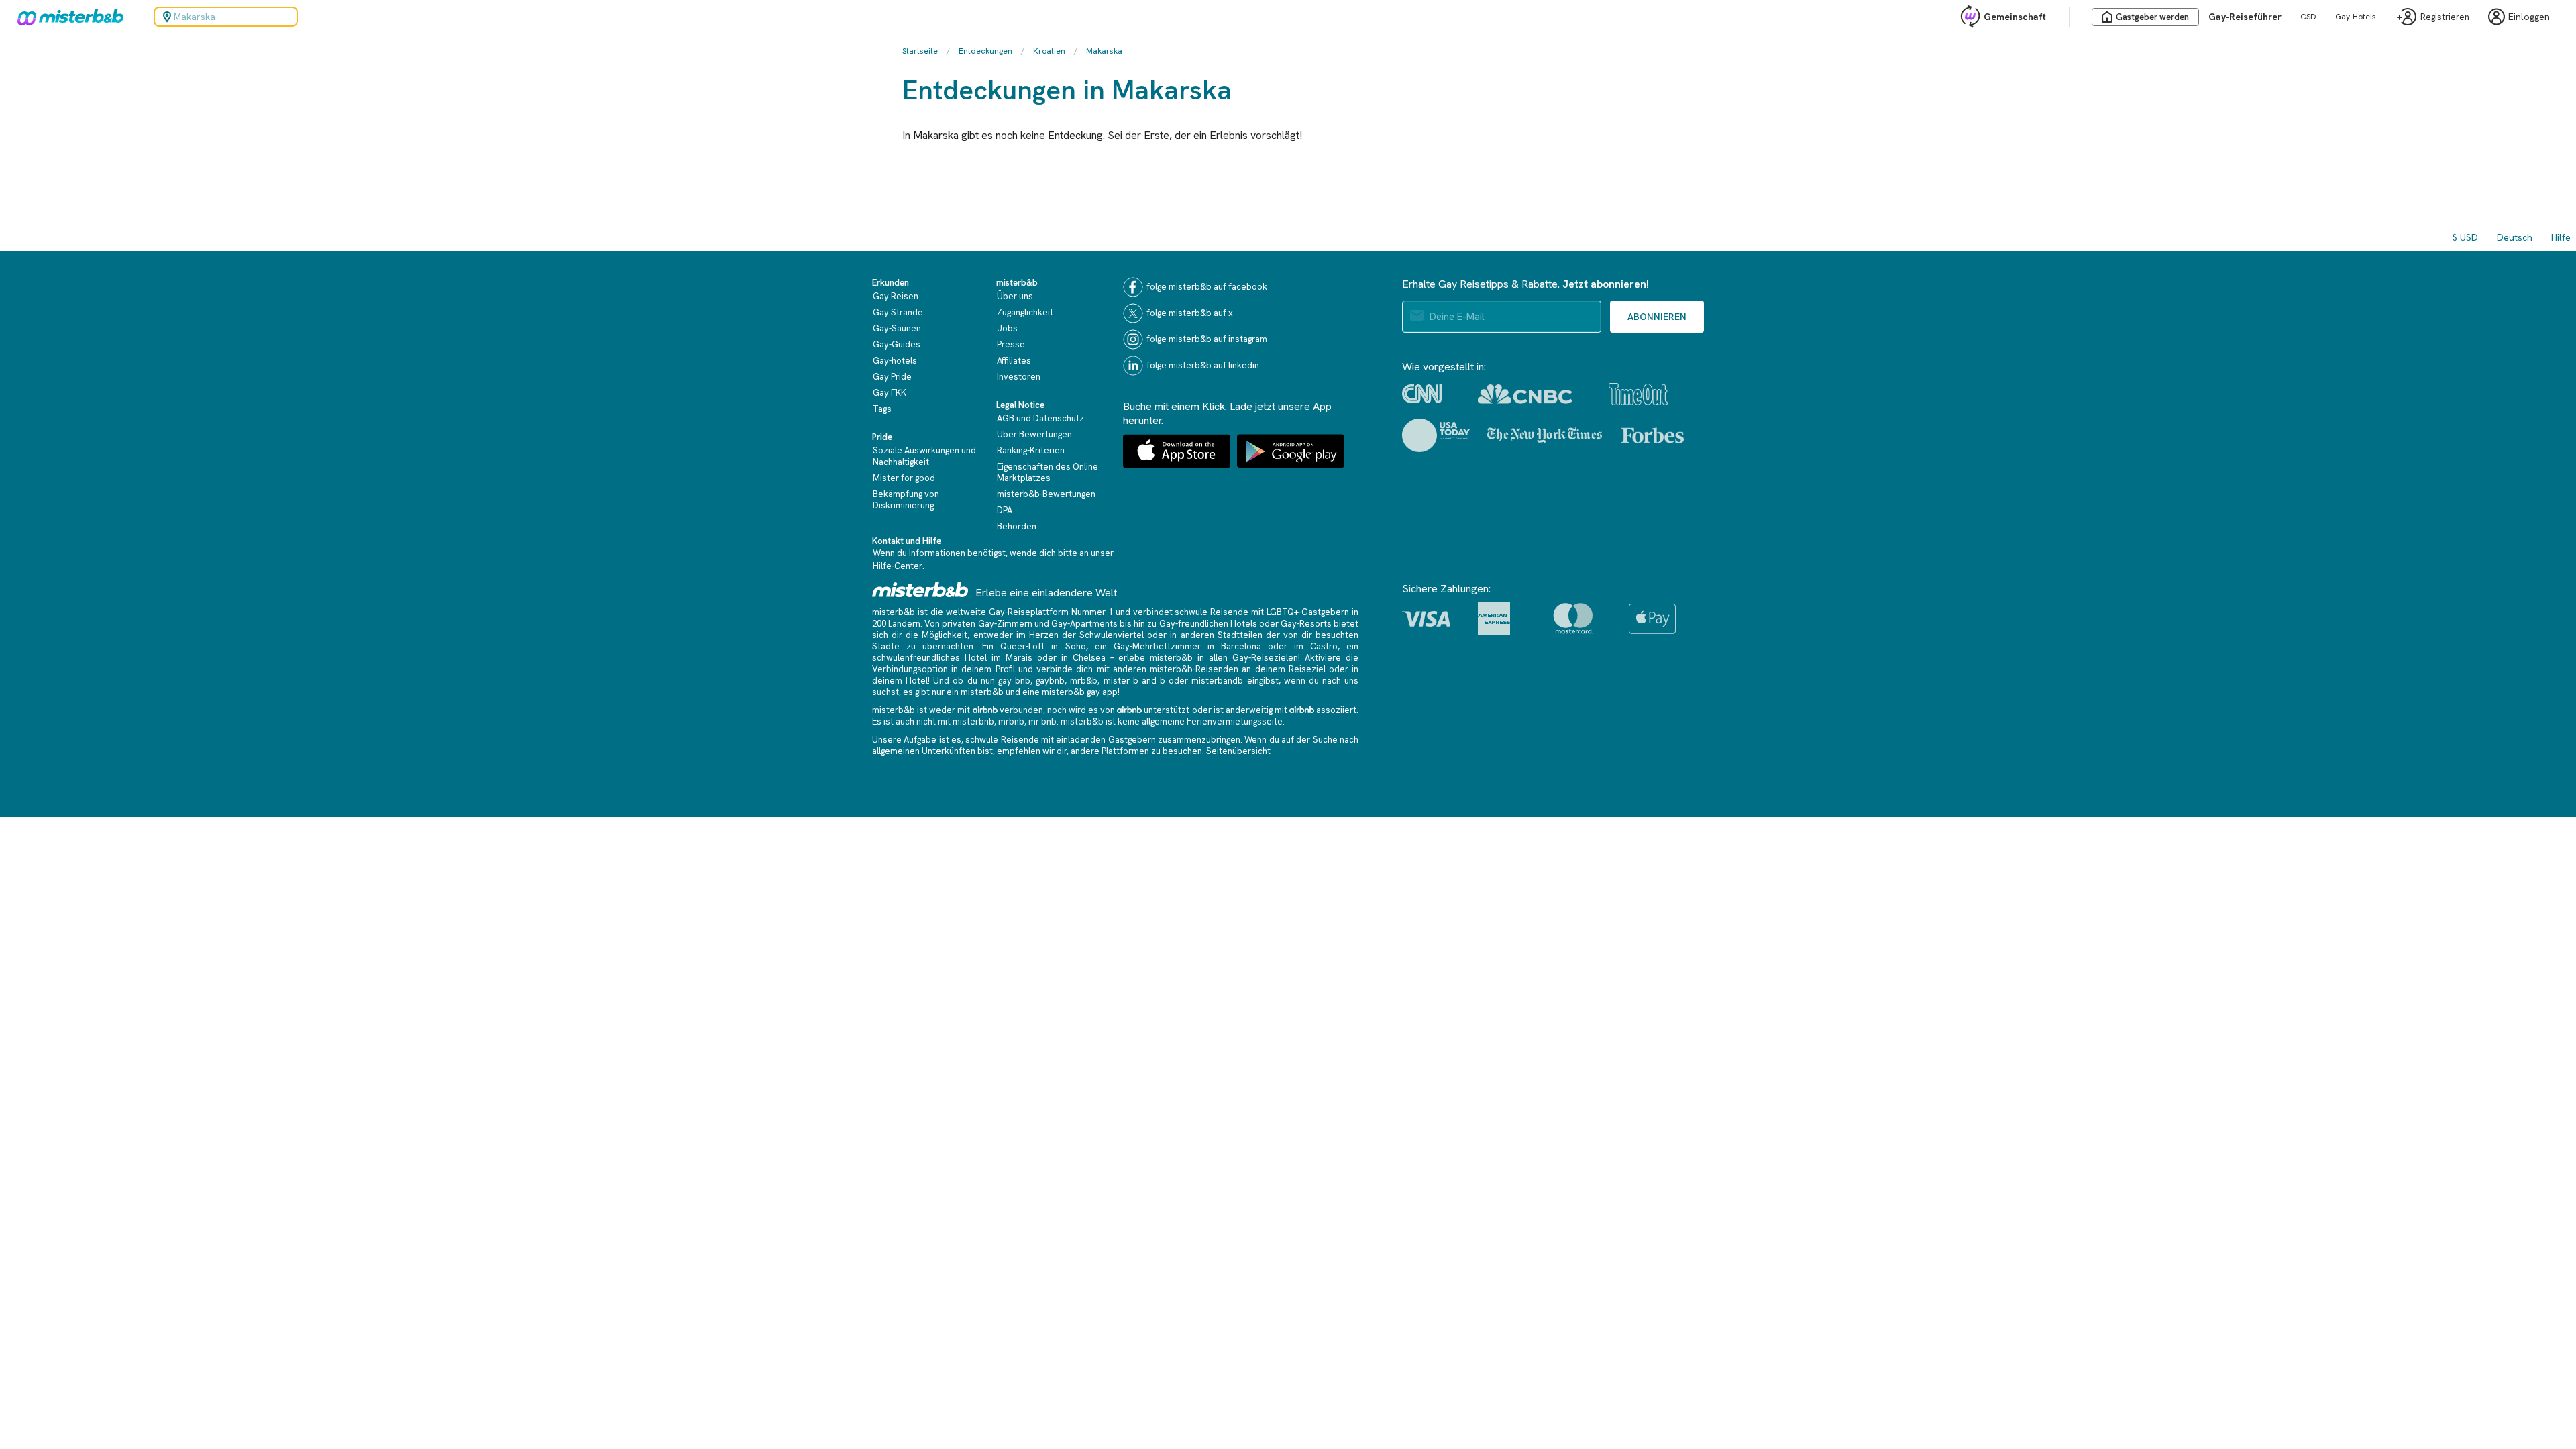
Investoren (1019, 377)
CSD (2308, 17)
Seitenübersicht (1238, 751)
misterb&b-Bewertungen (1046, 494)
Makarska (1104, 51)
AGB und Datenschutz (1040, 418)
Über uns (1015, 296)
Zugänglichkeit (1025, 312)
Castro (1324, 646)
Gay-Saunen (897, 328)
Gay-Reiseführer (2245, 17)
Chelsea (1089, 658)
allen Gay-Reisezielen (1253, 658)
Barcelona (1241, 646)
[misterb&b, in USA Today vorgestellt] (1436, 435)
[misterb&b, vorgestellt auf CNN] (1422, 394)
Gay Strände (898, 312)
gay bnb (1014, 681)
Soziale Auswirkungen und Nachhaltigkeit (924, 456)
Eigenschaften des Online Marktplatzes (1048, 472)
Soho (1076, 646)
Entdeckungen (985, 51)
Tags (882, 409)
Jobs (1007, 328)
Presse (1011, 344)
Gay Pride (892, 377)
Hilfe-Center (898, 566)
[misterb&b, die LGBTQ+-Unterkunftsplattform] (67, 17)
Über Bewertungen (1034, 434)
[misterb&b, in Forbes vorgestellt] (1653, 435)
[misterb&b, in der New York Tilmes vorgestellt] (1545, 435)
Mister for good (904, 478)
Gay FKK (890, 393)
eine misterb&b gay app (1070, 692)
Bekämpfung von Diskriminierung (906, 500)
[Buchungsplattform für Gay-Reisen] (920, 589)
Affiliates (1014, 361)
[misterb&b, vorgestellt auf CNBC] (1525, 394)
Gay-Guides (897, 344)
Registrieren (2445, 17)
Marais (1019, 658)
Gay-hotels (895, 361)
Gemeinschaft (2015, 17)
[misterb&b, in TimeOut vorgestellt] (1638, 394)
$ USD (2465, 237)
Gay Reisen (896, 296)
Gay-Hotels (2356, 17)
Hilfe (2561, 237)
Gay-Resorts (1306, 624)
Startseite (920, 51)
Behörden (1017, 526)
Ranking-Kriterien (1031, 450)
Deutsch (2515, 237)
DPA (1005, 510)
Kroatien (1049, 51)
